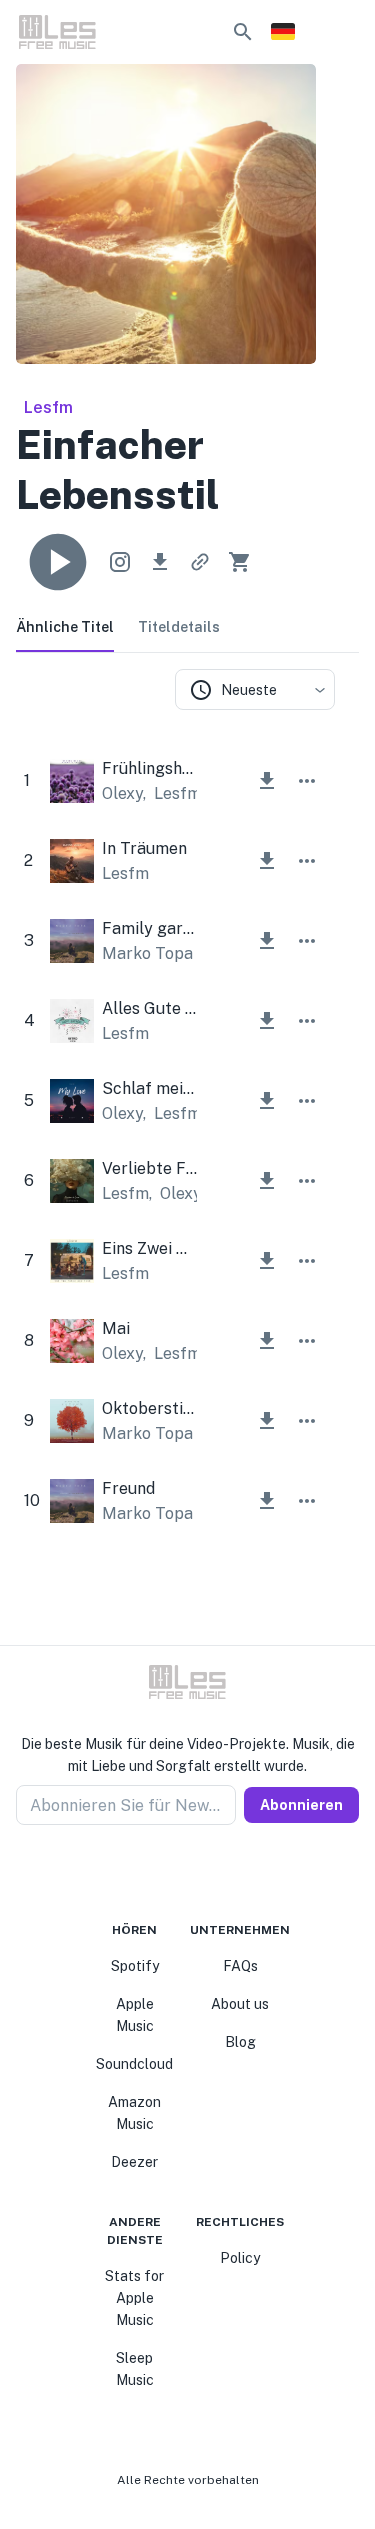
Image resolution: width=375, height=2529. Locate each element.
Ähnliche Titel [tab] (65, 627)
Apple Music (135, 2015)
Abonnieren (301, 1805)
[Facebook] (152, 1873)
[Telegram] (200, 1873)
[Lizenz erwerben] (240, 562)
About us (240, 2004)
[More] (307, 781)
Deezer (134, 2162)
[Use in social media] (120, 562)
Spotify (135, 1966)
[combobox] (255, 689)
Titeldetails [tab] (179, 627)
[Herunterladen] (160, 562)
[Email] (224, 1873)
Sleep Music (135, 2369)
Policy (240, 2258)
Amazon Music (134, 2113)
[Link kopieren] (200, 562)
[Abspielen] (58, 562)
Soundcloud (134, 2064)
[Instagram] (176, 1873)
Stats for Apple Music (134, 2298)
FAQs (240, 1966)
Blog (240, 2042)
